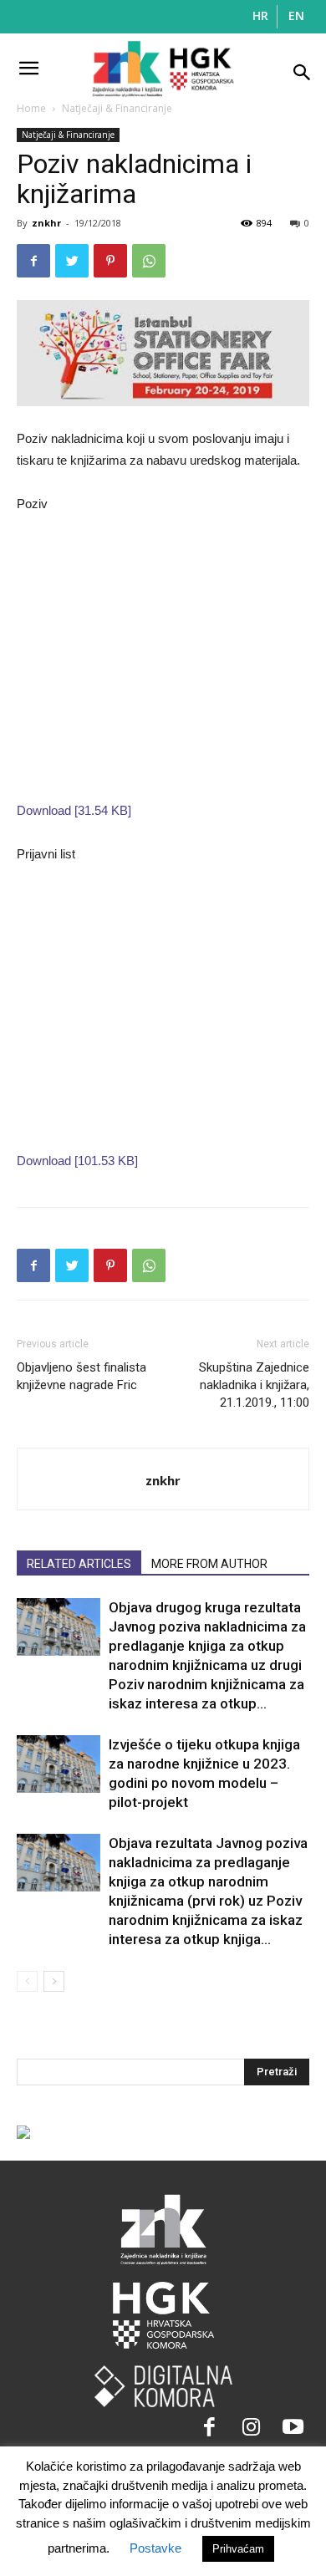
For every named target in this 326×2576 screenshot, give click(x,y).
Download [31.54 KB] (74, 810)
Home (31, 108)
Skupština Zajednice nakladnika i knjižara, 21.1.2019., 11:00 (254, 1385)
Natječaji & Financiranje (117, 108)
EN (296, 15)
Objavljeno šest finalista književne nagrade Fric (81, 1376)
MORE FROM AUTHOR (209, 1564)
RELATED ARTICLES (79, 1564)
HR (260, 15)
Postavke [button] (155, 2548)
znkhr (46, 223)
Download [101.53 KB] (77, 1161)
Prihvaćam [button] (238, 2549)
